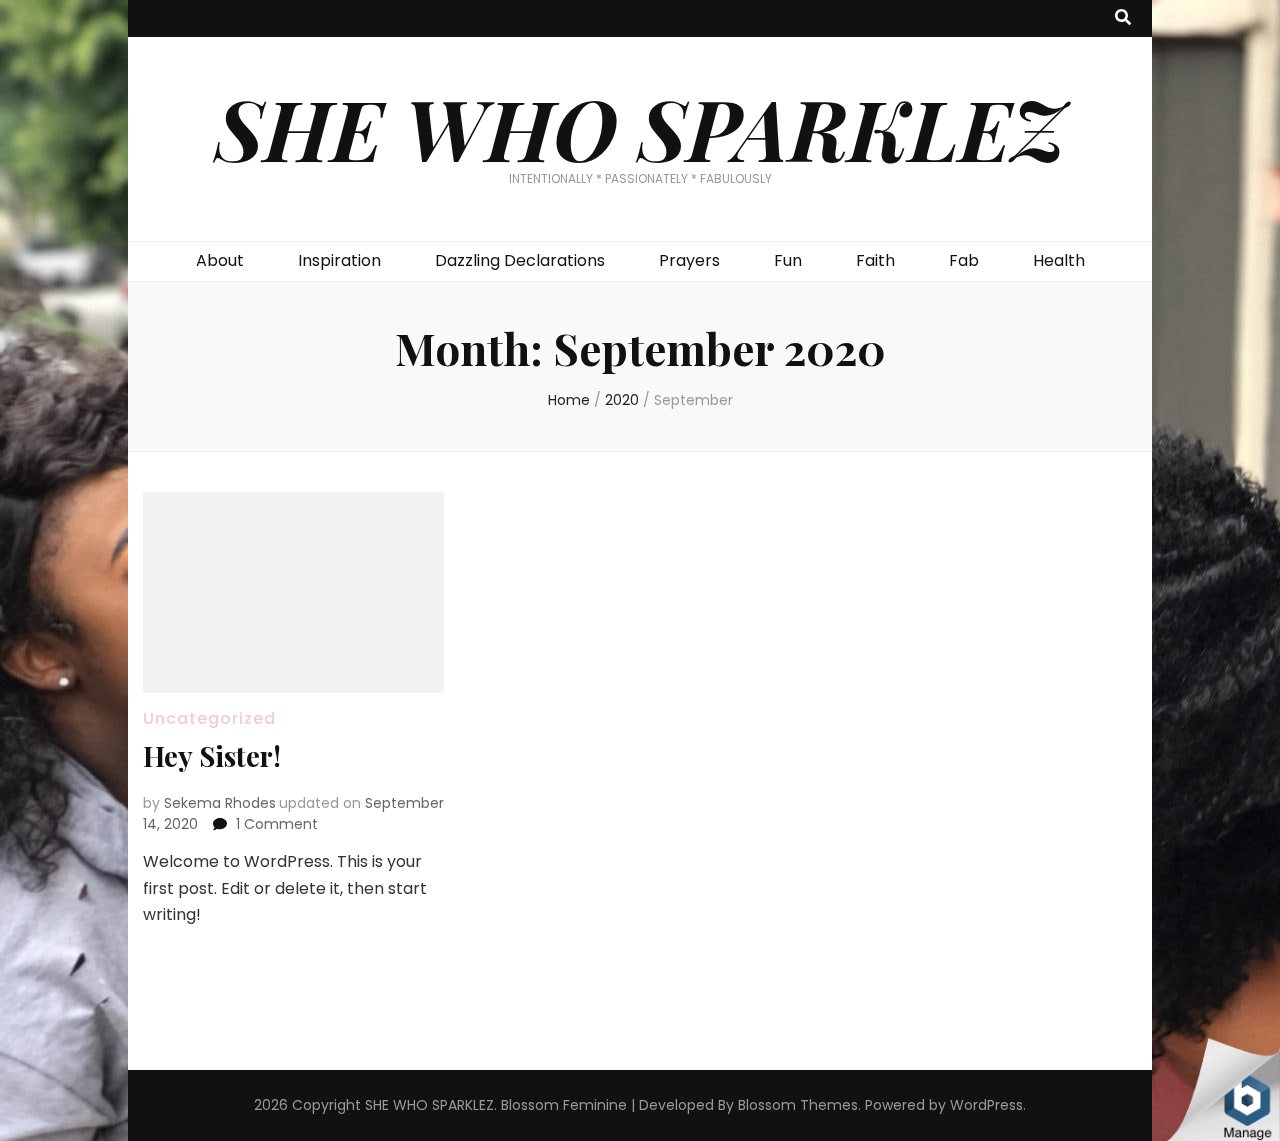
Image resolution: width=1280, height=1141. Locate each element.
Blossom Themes (798, 1105)
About (220, 260)
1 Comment (277, 824)
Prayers (689, 260)
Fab (964, 260)
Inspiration (339, 260)
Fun (788, 260)
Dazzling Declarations (520, 260)
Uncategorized (209, 718)
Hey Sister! (212, 755)
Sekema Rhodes (220, 803)
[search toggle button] (1123, 18)
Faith (875, 260)
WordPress (986, 1105)
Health (1059, 260)
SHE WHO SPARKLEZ (640, 127)
